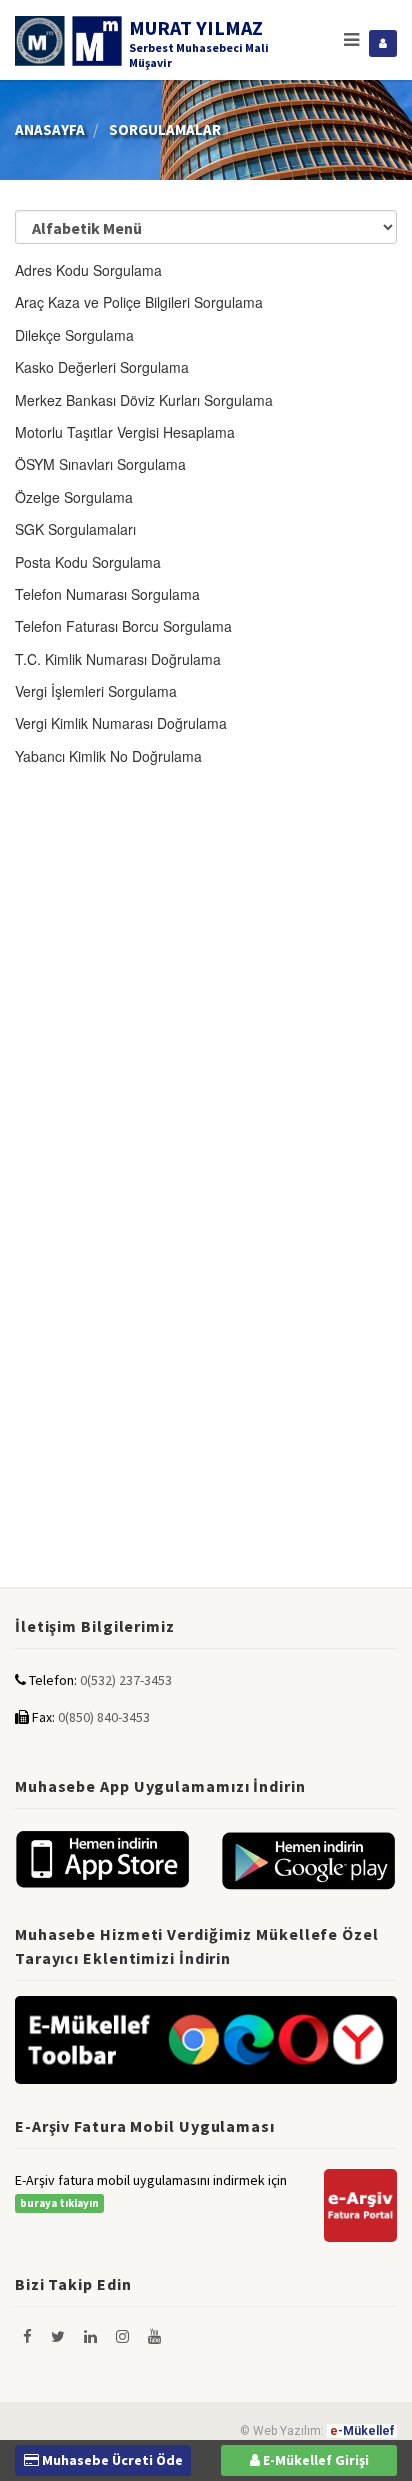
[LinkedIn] (92, 2336)
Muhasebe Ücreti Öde (111, 2460)
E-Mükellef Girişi (314, 2460)
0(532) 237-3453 (126, 1680)
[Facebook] (29, 2336)
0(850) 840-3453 (104, 1717)
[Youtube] (154, 2336)
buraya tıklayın (59, 2203)
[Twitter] (59, 2336)
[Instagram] (124, 2336)
